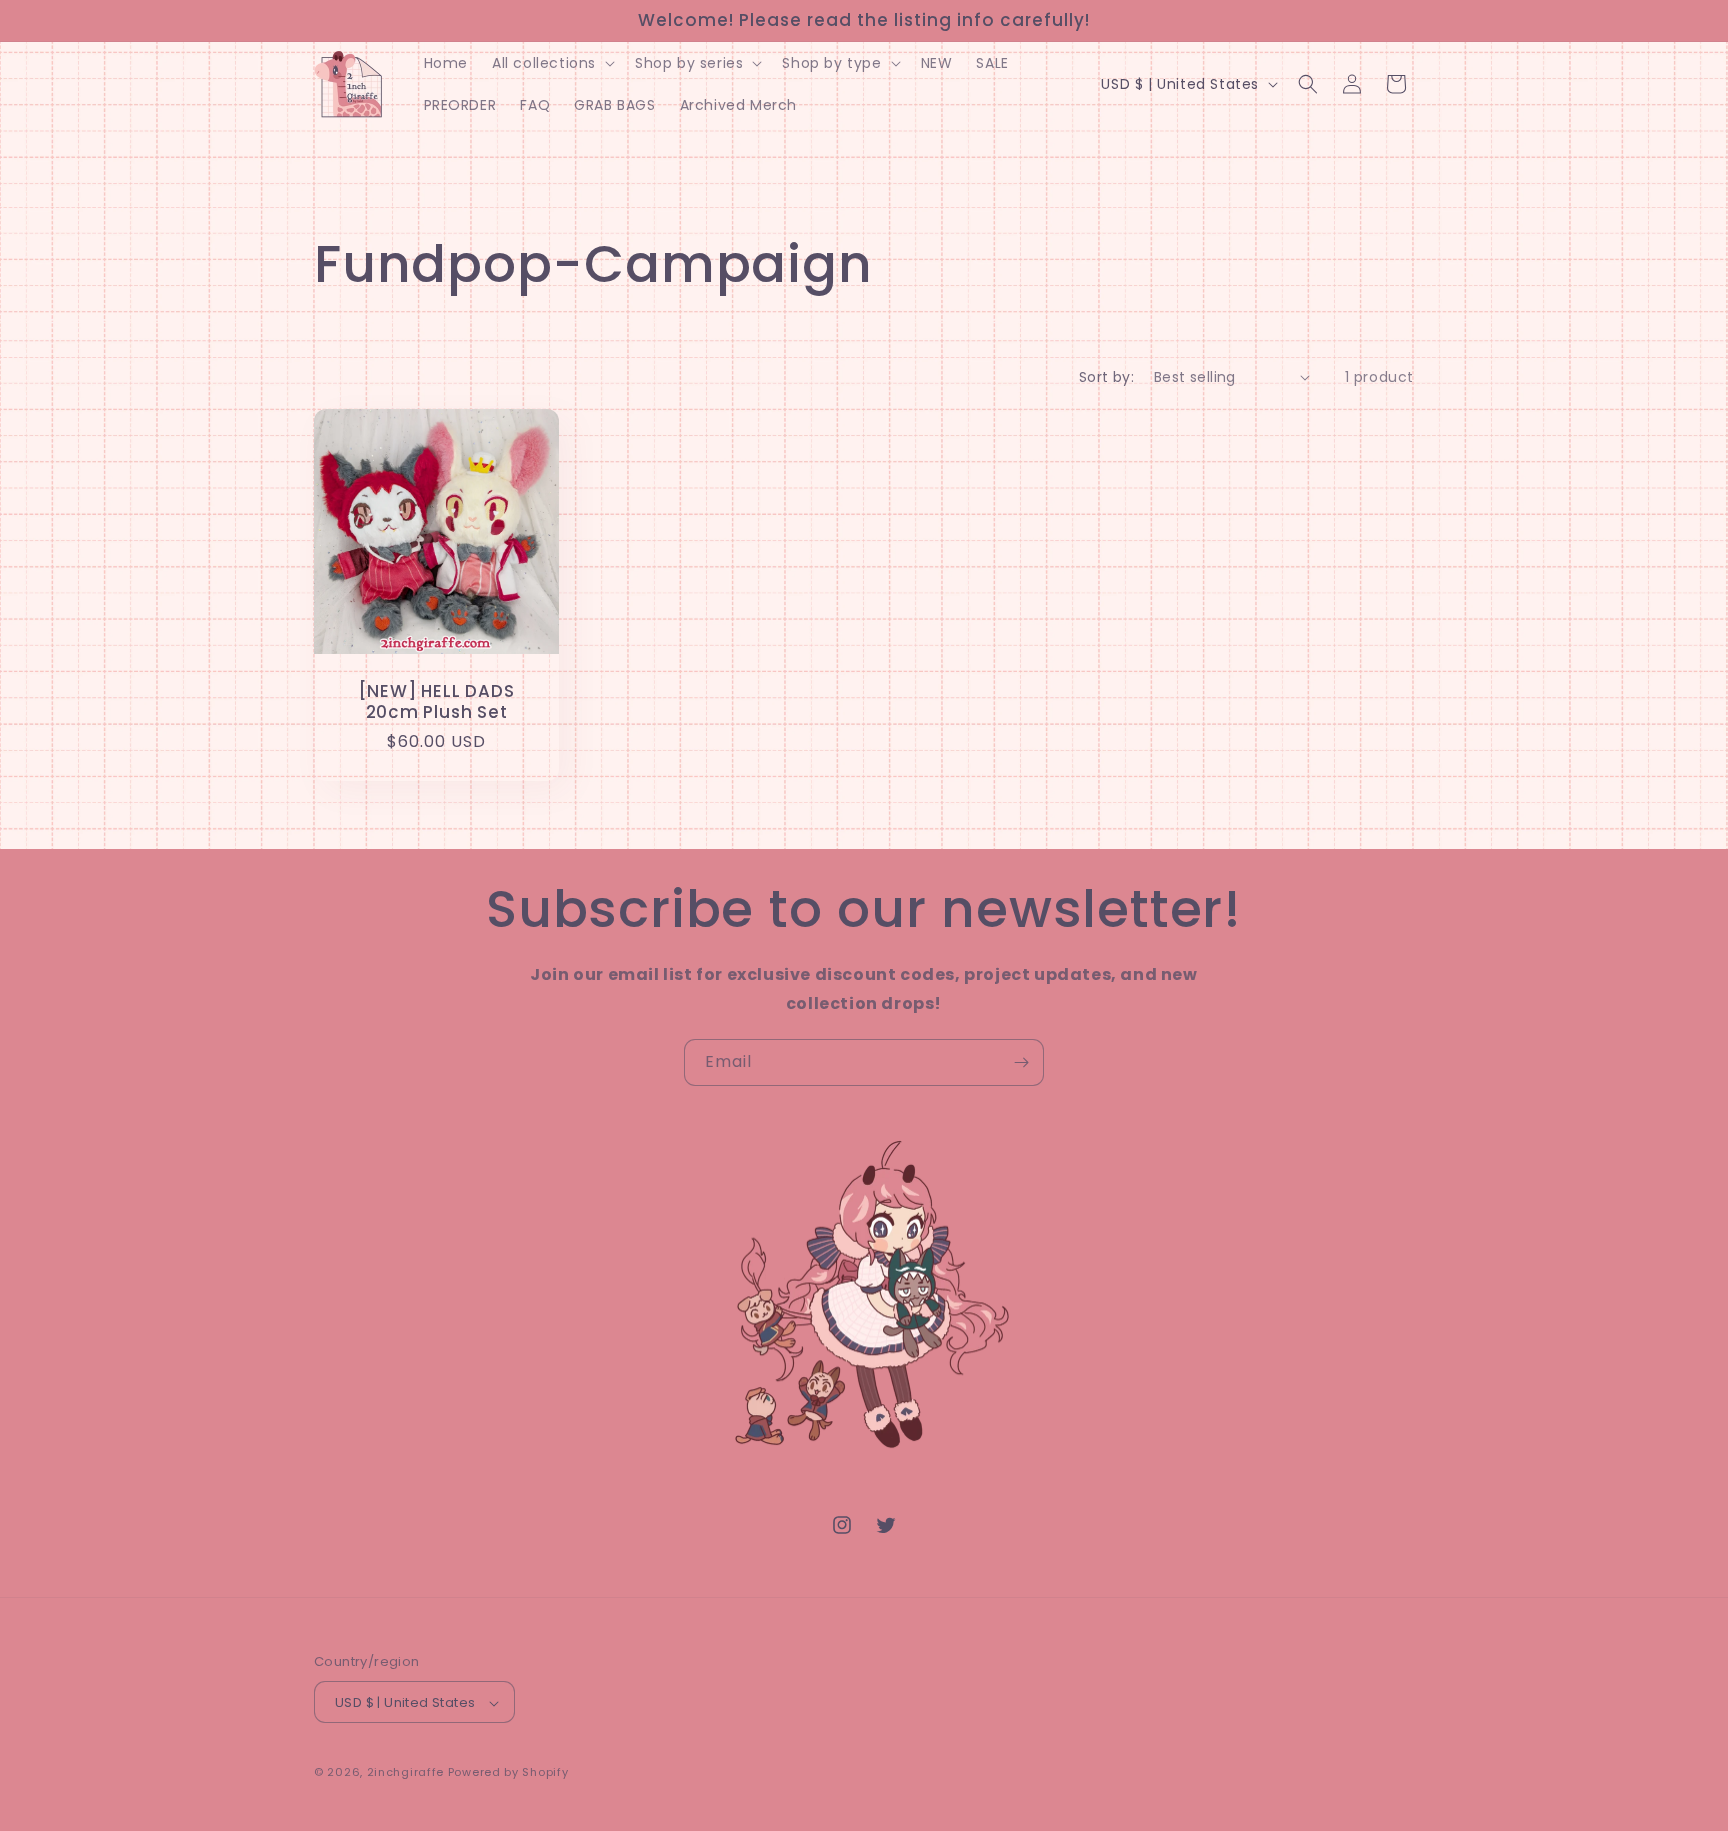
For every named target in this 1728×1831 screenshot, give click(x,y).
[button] (551, 63)
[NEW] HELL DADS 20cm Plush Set (437, 702)
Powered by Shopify (508, 1773)
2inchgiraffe (405, 1773)
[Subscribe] (1021, 1062)
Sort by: (1106, 377)
